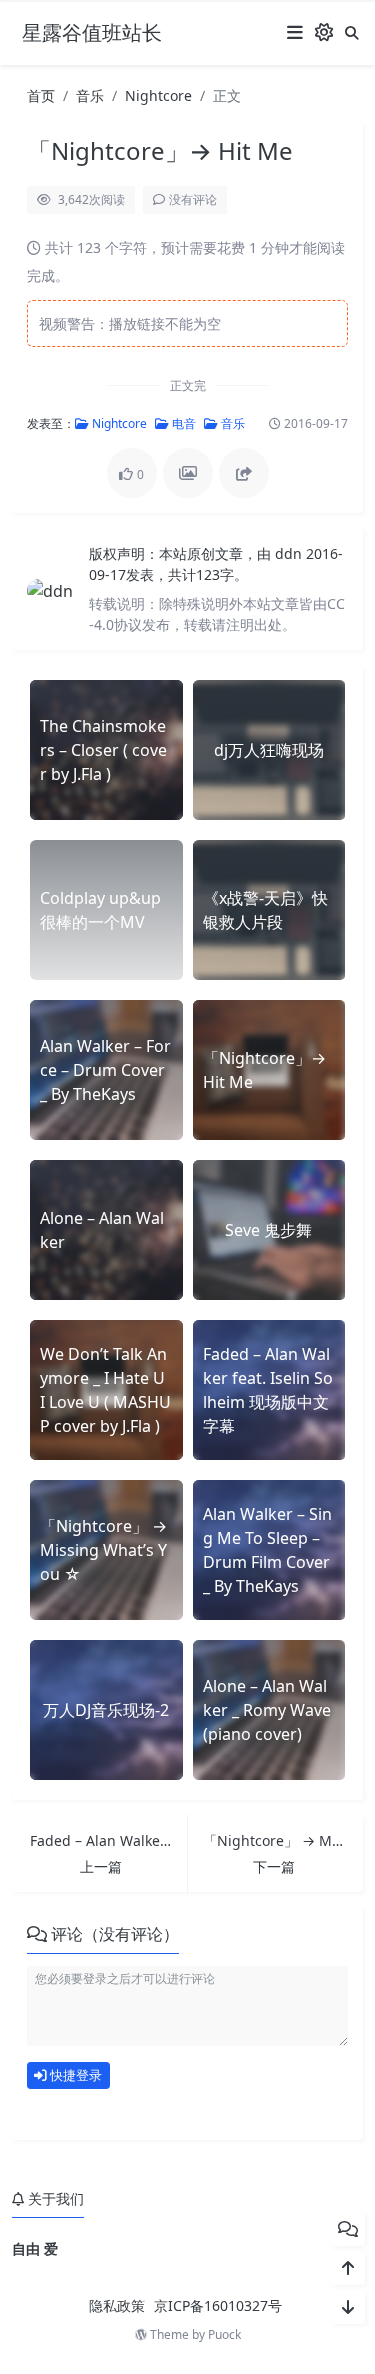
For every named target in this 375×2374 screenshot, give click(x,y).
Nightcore (158, 95)
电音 (182, 423)
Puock (224, 2334)
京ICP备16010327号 (218, 2305)
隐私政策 (117, 2305)
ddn (290, 553)
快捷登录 (74, 2075)
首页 (41, 95)
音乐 (90, 95)
